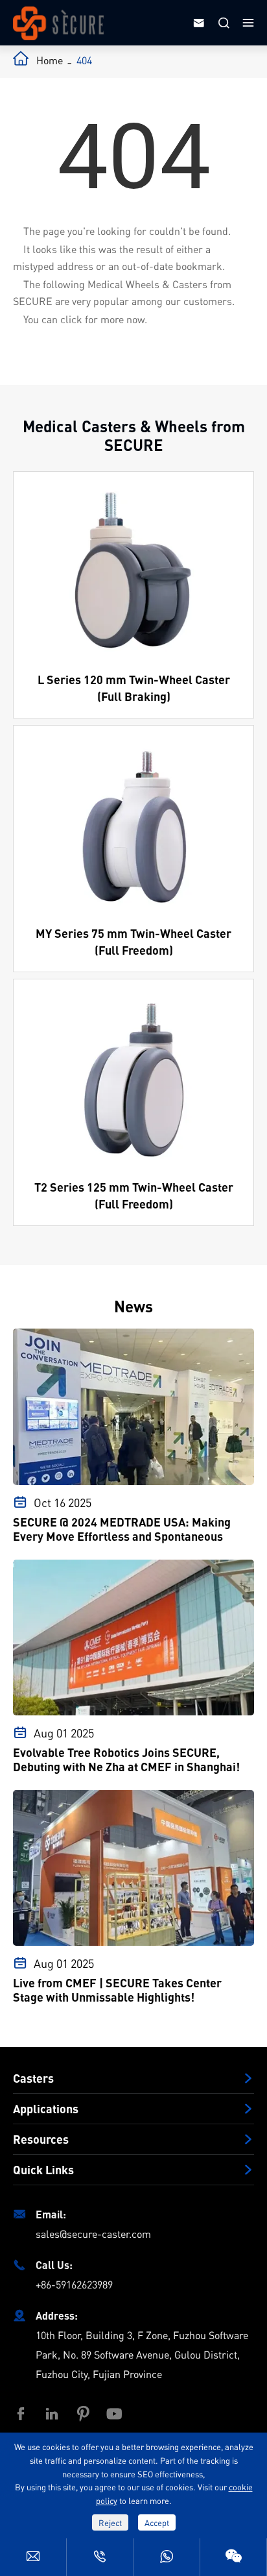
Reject (110, 2522)
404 (84, 60)
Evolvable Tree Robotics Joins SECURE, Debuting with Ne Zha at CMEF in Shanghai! (126, 1760)
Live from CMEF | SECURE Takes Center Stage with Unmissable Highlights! (117, 1990)
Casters (33, 2078)
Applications (46, 2109)
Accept (157, 2522)
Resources (41, 2139)
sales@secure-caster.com (93, 2234)
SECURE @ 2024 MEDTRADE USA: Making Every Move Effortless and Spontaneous (122, 1529)
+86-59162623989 (74, 2284)
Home (50, 60)
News (133, 1306)
